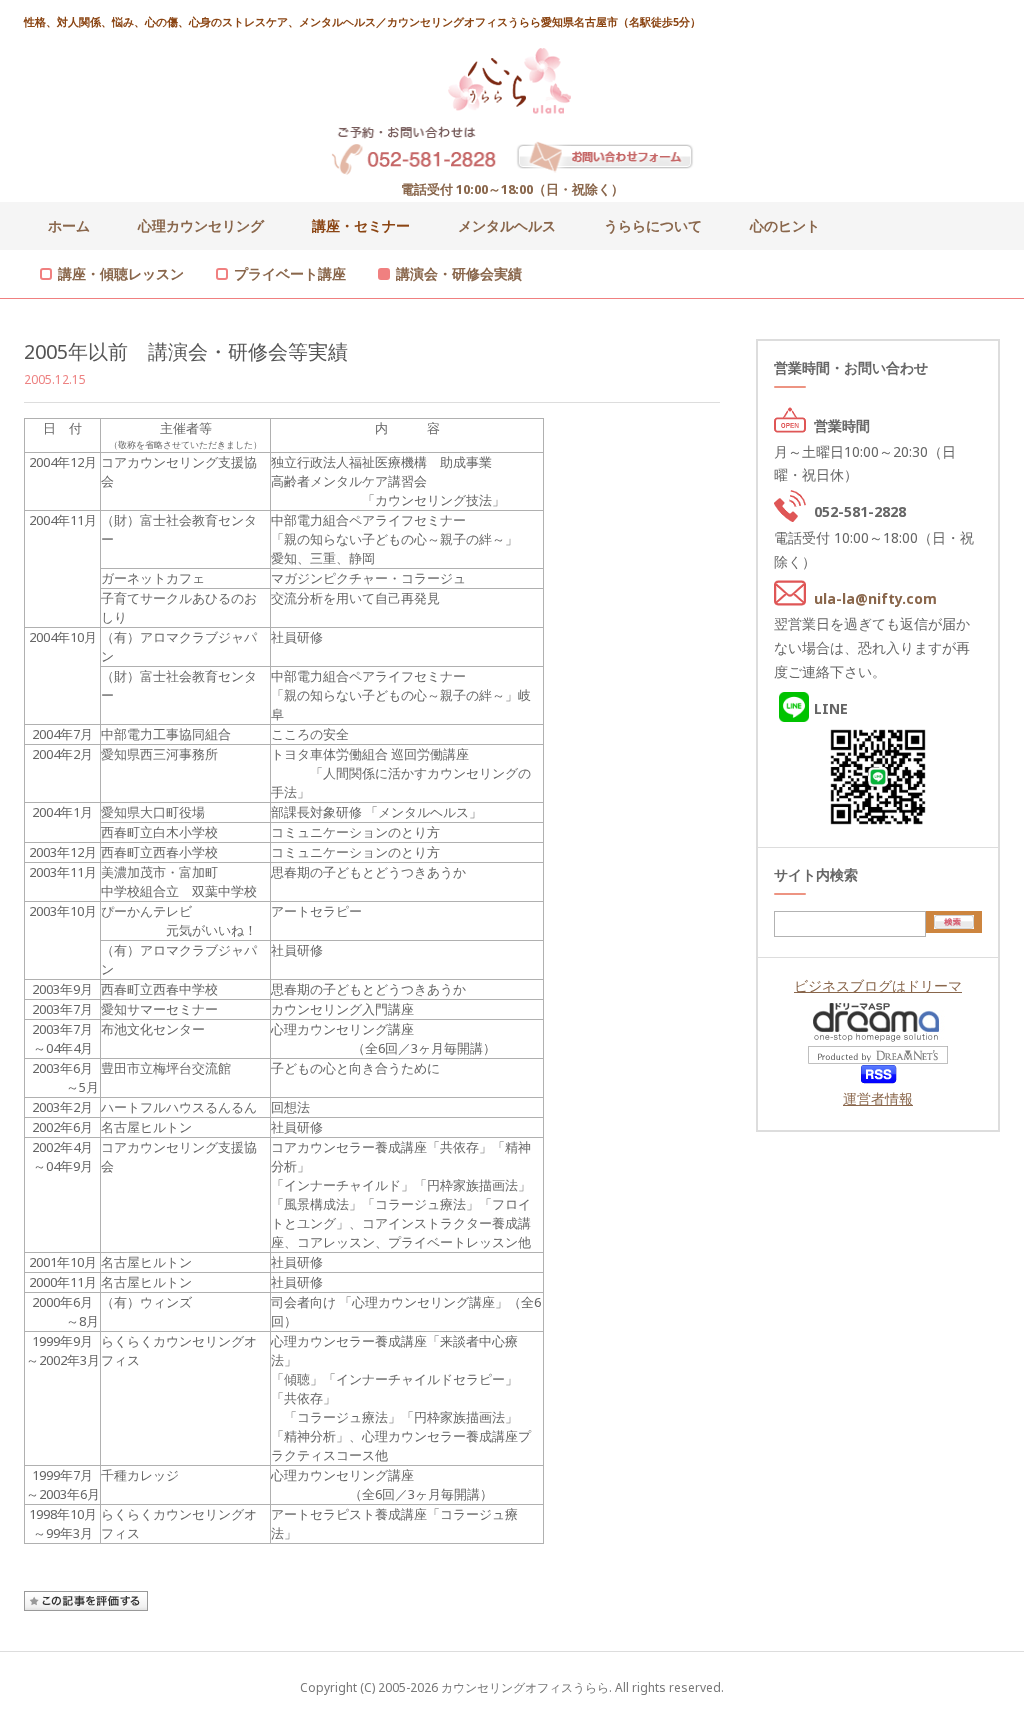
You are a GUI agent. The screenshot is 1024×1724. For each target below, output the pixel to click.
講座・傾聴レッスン (121, 273)
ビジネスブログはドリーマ (878, 985)
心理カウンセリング (201, 225)
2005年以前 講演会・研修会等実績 (186, 351)
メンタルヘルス (507, 225)
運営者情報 (878, 1098)
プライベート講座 (290, 273)
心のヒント (785, 225)
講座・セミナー (361, 225)
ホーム (69, 225)
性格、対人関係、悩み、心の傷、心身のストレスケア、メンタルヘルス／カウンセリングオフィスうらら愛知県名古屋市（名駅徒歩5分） (362, 21)
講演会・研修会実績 (459, 273)
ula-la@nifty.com (875, 598)
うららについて (653, 225)
